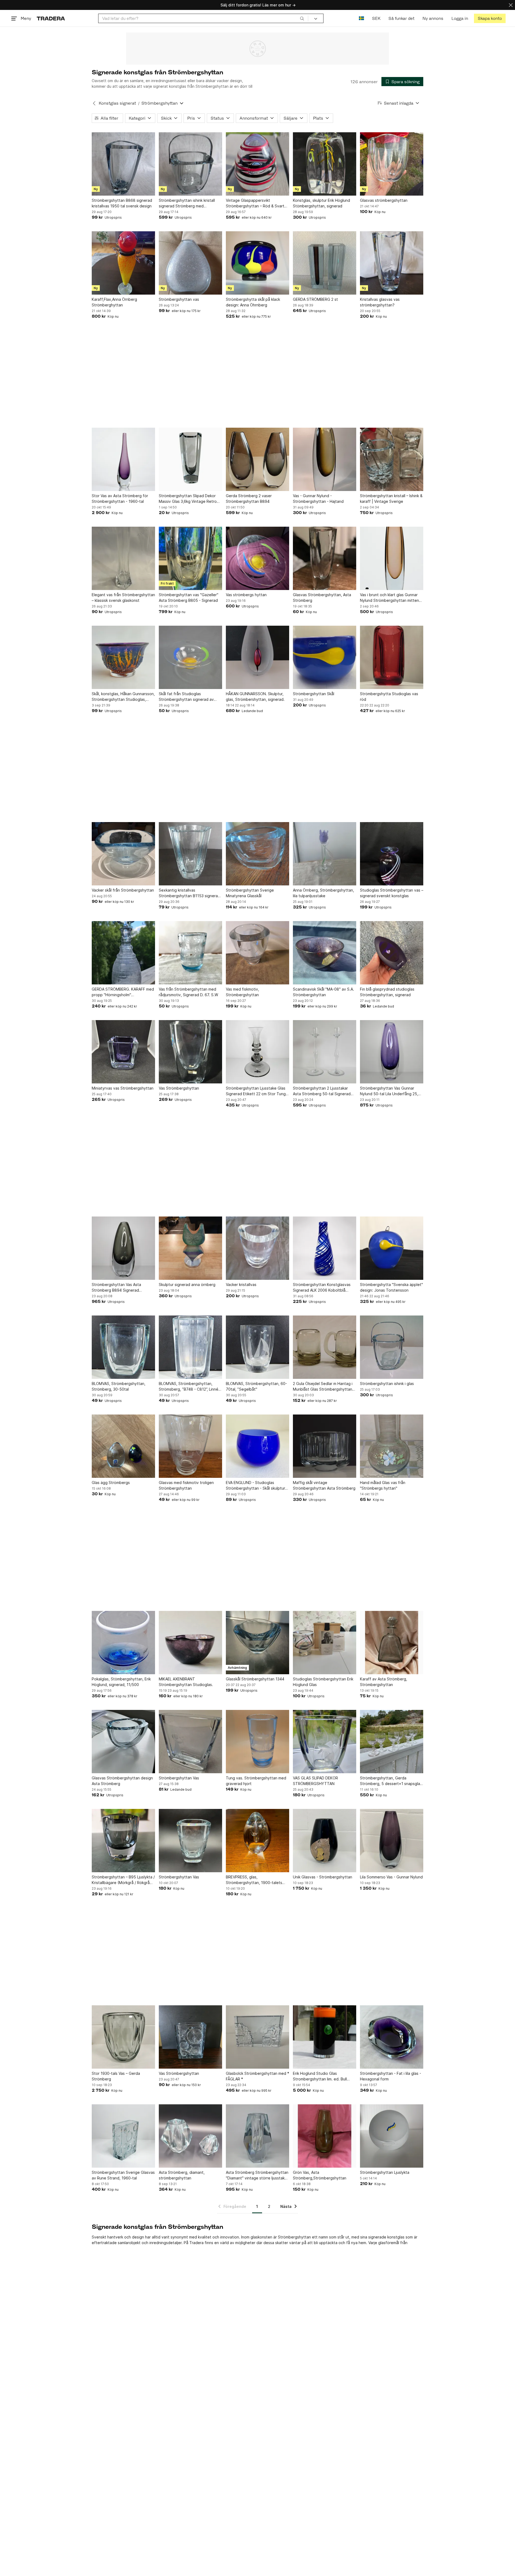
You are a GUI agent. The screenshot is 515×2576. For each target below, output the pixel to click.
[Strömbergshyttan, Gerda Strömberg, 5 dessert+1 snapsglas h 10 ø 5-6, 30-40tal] (392, 1742)
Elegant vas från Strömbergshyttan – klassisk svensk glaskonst (123, 598)
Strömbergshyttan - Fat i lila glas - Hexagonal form (391, 2076)
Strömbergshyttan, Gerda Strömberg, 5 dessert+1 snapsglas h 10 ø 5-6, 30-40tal (391, 1781)
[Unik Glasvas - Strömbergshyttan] (325, 1841)
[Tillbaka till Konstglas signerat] (94, 103)
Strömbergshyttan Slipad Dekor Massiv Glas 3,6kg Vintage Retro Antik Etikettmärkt (188, 499)
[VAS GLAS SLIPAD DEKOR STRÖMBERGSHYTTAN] (325, 1742)
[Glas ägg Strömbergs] (123, 1446)
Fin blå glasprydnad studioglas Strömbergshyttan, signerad (387, 992)
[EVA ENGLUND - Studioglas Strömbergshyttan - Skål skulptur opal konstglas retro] (257, 1446)
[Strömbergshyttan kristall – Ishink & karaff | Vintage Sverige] (392, 459)
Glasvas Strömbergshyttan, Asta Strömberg (322, 598)
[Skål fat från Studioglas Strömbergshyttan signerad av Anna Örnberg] (190, 657)
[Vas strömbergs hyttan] (257, 558)
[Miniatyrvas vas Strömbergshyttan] (123, 1052)
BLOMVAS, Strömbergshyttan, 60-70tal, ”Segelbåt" (256, 1386)
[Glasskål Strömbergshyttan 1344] (257, 1643)
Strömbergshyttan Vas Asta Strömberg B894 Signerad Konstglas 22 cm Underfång (116, 1288)
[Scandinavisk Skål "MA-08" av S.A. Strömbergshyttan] (325, 953)
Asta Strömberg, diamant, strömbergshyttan (182, 2175)
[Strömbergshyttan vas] (190, 263)
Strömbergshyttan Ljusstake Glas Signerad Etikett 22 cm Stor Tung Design (256, 1091)
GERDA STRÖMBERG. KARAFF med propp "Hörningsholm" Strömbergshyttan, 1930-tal (123, 992)
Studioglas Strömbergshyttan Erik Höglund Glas (323, 1682)
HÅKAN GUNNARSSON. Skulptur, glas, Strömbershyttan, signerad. (255, 697)
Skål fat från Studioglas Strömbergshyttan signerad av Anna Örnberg (186, 697)
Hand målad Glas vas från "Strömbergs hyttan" (383, 1485)
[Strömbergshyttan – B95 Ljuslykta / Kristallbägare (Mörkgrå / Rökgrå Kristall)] (123, 1841)
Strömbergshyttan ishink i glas (387, 1384)
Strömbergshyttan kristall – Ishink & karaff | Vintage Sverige (391, 499)
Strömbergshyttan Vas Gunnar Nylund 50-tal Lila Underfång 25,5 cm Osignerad (390, 1091)
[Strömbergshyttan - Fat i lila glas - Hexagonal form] (392, 2037)
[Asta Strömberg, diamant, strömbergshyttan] (190, 2136)
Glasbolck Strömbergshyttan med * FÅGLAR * (257, 2076)
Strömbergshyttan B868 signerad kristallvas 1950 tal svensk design (122, 203)
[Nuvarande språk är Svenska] (361, 18)
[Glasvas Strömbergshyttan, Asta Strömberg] (325, 558)
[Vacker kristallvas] (257, 1248)
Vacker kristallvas (241, 1285)
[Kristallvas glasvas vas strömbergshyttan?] (392, 263)
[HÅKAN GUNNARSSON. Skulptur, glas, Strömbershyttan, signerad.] (257, 657)
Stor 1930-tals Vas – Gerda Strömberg (116, 2076)
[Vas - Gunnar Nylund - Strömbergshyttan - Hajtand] (325, 459)
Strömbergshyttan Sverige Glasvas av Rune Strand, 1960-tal (123, 2175)
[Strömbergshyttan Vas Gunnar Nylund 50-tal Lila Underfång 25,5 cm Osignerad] (392, 1052)
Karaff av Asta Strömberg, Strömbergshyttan (384, 1682)
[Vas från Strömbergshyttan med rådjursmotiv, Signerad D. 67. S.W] (190, 953)
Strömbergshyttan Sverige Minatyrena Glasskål (250, 893)
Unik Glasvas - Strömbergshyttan (323, 1877)
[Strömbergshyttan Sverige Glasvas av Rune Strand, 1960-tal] (123, 2136)
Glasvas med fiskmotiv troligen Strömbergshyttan (186, 1485)
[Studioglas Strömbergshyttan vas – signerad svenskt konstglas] (392, 854)
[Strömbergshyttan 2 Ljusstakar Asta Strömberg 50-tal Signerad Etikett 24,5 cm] (325, 1052)
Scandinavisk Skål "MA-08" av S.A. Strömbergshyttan (323, 992)
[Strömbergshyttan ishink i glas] (392, 1347)
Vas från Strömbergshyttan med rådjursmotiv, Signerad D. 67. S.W (188, 992)
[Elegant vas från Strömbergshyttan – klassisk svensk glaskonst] (123, 558)
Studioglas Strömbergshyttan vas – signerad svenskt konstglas (392, 893)
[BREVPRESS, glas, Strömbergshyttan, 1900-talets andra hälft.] (257, 1841)
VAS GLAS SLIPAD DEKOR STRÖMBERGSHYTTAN (315, 1781)
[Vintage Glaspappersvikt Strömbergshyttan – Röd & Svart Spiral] (257, 164)
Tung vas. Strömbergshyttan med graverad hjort (256, 1781)
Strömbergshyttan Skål (314, 694)
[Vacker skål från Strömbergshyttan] (123, 854)
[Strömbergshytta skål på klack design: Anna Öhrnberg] (257, 263)
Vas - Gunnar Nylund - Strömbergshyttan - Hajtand (318, 499)
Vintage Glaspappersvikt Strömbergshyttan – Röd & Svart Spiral (255, 203)
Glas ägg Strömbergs (111, 1483)
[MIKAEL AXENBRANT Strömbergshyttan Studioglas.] (190, 1643)
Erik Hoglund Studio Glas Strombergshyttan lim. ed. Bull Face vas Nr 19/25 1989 (320, 2076)
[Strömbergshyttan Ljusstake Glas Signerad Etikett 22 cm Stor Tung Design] (257, 1052)
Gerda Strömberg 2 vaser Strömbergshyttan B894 (249, 499)
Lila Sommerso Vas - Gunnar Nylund (391, 1877)
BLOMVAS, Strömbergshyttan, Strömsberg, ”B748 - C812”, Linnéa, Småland (190, 1387)
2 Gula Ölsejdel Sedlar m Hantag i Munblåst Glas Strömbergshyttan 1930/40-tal (323, 1387)
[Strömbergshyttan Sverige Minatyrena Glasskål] (257, 854)
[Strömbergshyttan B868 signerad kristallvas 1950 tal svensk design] (123, 164)
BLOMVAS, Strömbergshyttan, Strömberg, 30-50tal (119, 1386)
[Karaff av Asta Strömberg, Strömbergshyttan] (392, 1643)
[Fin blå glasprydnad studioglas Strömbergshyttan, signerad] (392, 953)
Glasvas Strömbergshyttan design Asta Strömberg (122, 1781)
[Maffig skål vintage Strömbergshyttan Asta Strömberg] (325, 1446)
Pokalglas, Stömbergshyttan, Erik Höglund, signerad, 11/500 (121, 1682)
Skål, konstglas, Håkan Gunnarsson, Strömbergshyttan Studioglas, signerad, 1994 (123, 697)
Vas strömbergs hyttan (246, 595)
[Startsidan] (51, 18)
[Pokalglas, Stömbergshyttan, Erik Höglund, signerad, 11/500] (123, 1643)
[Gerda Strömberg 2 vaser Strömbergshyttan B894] (257, 459)
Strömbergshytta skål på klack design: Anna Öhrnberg (253, 302)
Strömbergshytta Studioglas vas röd (389, 697)
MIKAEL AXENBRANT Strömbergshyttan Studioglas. (186, 1682)
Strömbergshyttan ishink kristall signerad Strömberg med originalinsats (187, 203)
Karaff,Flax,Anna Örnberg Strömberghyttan (114, 302)
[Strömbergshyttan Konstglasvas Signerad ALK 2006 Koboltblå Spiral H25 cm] (325, 1248)
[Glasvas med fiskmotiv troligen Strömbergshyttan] (190, 1446)
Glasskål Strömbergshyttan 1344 (255, 1679)
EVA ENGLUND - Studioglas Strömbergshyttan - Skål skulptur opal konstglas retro (255, 1486)
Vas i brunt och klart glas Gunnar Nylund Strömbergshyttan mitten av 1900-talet (389, 598)
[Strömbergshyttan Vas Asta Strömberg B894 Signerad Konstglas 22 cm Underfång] (123, 1248)
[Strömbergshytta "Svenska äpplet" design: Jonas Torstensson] (392, 1248)
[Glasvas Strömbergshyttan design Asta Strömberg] (123, 1742)
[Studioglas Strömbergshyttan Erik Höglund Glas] (325, 1643)
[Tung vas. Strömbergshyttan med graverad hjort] (257, 1742)
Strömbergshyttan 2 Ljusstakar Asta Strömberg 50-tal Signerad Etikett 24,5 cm (322, 1091)
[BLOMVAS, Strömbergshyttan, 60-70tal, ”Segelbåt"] (257, 1347)
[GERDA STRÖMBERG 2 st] (325, 263)
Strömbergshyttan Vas (179, 1778)
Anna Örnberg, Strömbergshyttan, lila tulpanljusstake (323, 893)
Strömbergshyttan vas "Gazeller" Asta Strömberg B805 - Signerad (189, 598)
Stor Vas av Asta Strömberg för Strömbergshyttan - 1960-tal (120, 499)
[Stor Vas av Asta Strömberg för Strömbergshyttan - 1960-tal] (123, 459)
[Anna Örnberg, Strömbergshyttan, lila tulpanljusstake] (325, 854)
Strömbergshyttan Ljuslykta (385, 2172)
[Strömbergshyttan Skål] (325, 657)
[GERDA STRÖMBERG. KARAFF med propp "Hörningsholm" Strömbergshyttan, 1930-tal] (123, 953)
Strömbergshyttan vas (179, 299)
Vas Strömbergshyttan (179, 1088)
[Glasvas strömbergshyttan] (392, 164)
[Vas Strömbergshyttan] (190, 1052)
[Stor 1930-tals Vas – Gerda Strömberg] (123, 2037)
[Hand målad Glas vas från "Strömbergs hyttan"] (392, 1446)
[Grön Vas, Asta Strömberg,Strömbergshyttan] (325, 2136)
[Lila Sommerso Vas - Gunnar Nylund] (392, 1841)
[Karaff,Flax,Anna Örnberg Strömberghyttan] (123, 263)
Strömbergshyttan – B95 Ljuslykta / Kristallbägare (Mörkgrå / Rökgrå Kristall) (123, 1880)
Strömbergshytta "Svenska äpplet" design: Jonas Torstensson (391, 1287)
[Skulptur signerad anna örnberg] (190, 1248)
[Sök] (302, 18)
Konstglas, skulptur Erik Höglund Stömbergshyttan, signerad (321, 203)
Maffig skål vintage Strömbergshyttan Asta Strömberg (324, 1485)
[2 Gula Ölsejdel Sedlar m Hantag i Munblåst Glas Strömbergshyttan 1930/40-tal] (325, 1347)
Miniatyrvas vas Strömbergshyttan (123, 1088)
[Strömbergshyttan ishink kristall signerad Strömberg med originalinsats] (190, 164)
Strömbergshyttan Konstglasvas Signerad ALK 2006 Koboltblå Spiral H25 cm (322, 1288)
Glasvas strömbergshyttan (384, 200)
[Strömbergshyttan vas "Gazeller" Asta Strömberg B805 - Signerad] (190, 558)
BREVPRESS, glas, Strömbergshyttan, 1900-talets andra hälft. (254, 1880)
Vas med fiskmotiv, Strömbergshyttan (242, 992)
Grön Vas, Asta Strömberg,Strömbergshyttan (320, 2175)
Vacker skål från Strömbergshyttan (123, 890)
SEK (376, 18)
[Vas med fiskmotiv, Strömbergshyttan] (257, 953)
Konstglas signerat (117, 103)
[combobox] (203, 18)
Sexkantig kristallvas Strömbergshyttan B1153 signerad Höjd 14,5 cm (190, 893)
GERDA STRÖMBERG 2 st (315, 299)
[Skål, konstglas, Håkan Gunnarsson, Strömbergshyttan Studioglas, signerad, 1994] (123, 657)
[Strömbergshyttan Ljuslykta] (392, 2136)
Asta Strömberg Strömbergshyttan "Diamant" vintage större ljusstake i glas (257, 2175)
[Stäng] (511, 5)
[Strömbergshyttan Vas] (190, 1742)
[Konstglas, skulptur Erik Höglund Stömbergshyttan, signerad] (325, 164)
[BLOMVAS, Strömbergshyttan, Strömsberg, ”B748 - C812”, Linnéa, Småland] (190, 1347)
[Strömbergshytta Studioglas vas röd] (392, 657)
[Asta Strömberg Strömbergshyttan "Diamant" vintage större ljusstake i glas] (257, 2136)
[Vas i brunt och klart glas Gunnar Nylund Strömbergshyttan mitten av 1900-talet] (392, 558)
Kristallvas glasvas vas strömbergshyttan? (380, 302)
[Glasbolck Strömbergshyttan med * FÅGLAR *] (257, 2037)
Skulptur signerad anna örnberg (187, 1285)
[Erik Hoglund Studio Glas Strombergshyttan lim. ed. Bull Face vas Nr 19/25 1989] (325, 2037)
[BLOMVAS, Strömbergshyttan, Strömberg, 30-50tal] (123, 1347)
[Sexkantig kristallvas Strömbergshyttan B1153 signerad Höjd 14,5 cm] (190, 854)
